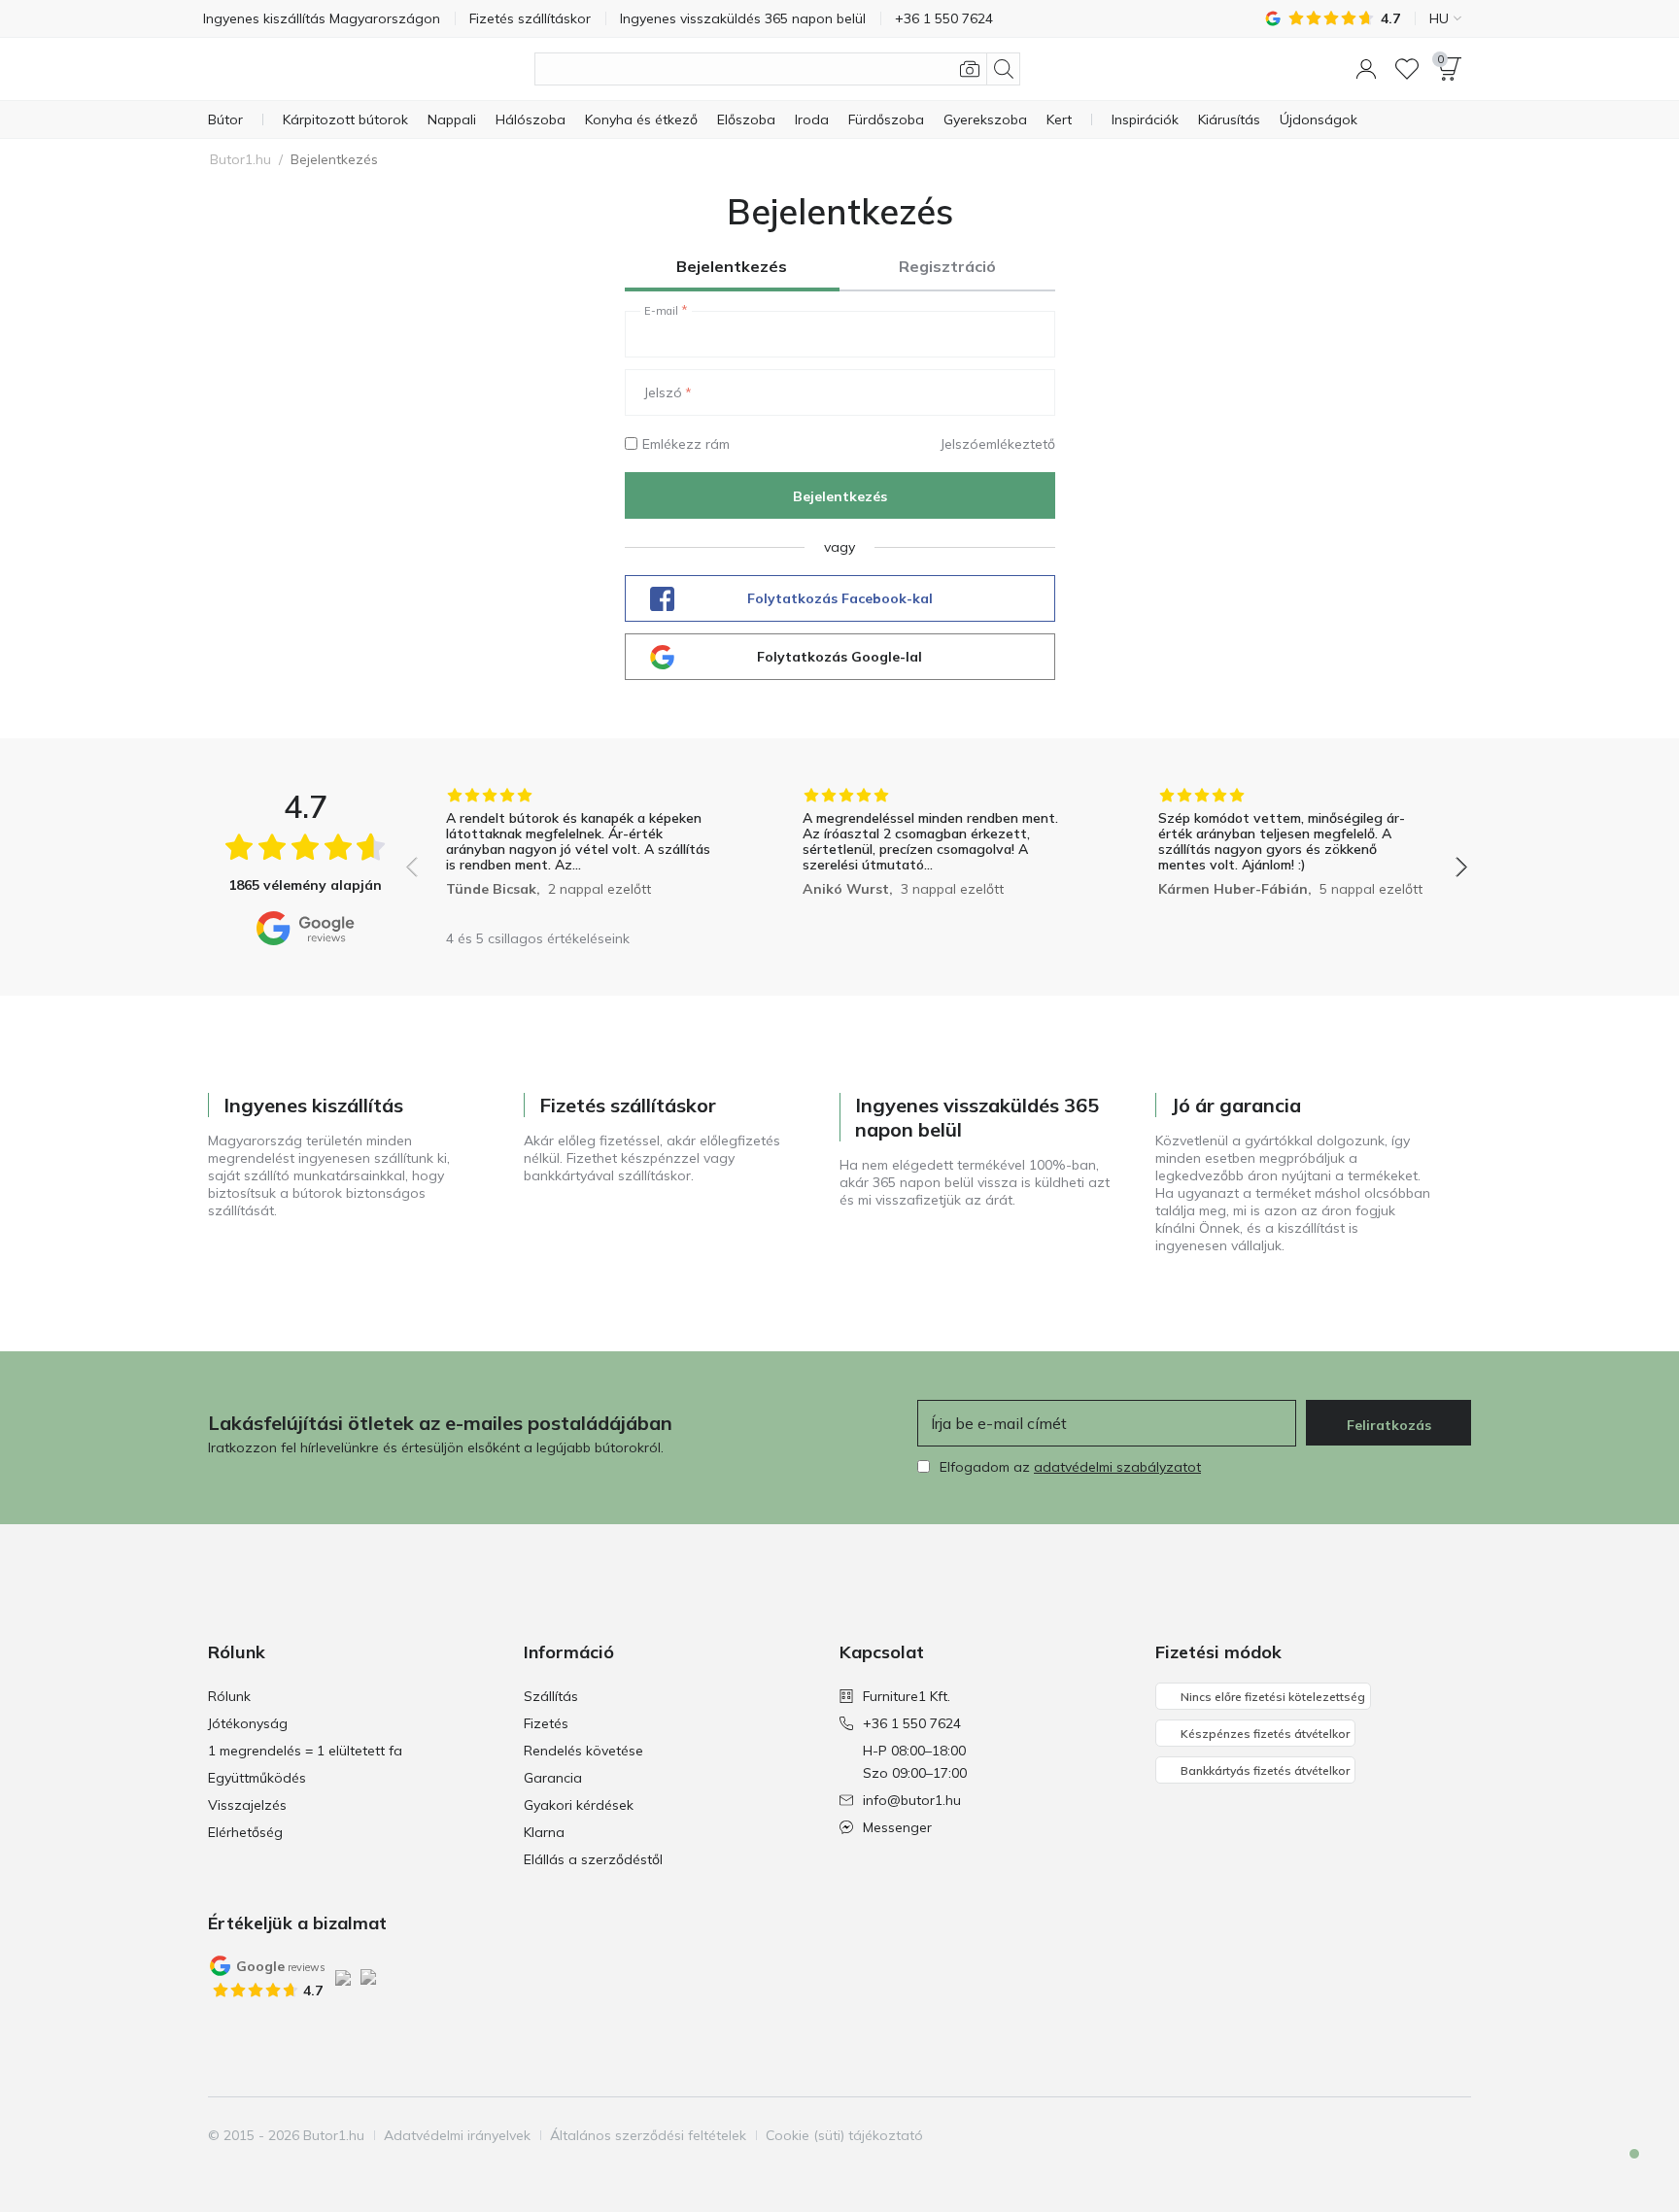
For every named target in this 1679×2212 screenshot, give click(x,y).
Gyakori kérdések (579, 1805)
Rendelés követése (583, 1751)
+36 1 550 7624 (912, 1723)
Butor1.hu (240, 159)
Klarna (544, 1832)
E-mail (661, 311)
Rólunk (229, 1696)
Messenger (897, 1827)
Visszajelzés (247, 1805)
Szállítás (551, 1696)
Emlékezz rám (686, 444)
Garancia (553, 1778)
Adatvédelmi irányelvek (457, 2135)
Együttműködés (257, 1778)
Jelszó (663, 392)
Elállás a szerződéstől (593, 1859)
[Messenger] (1621, 2170)
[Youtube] (1422, 2135)
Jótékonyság (248, 1723)
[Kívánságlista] (1407, 69)
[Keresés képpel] (970, 69)
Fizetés (546, 1723)
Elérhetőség (245, 1832)
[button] (1366, 69)
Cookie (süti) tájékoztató (844, 2135)
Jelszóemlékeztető (998, 444)
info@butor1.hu (912, 1800)
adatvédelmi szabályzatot (1117, 1467)
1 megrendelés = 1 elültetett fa (305, 1751)
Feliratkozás (1389, 1425)
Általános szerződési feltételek (648, 2135)
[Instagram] (1388, 2135)
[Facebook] (1355, 2135)
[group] (581, 853)
